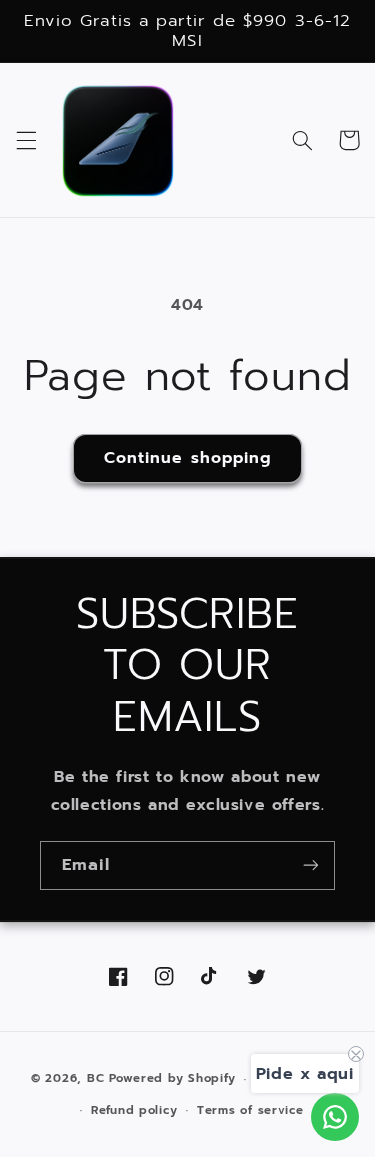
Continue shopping (187, 458)
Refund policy (134, 1110)
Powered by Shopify (172, 1079)
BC (95, 1079)
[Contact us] (335, 1117)
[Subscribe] (311, 865)
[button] (26, 140)
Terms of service (250, 1110)
